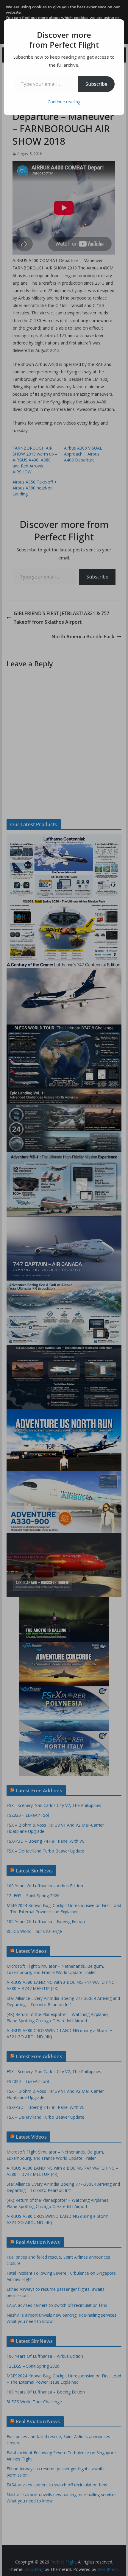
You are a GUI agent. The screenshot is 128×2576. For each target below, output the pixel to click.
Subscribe (96, 84)
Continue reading (64, 102)
